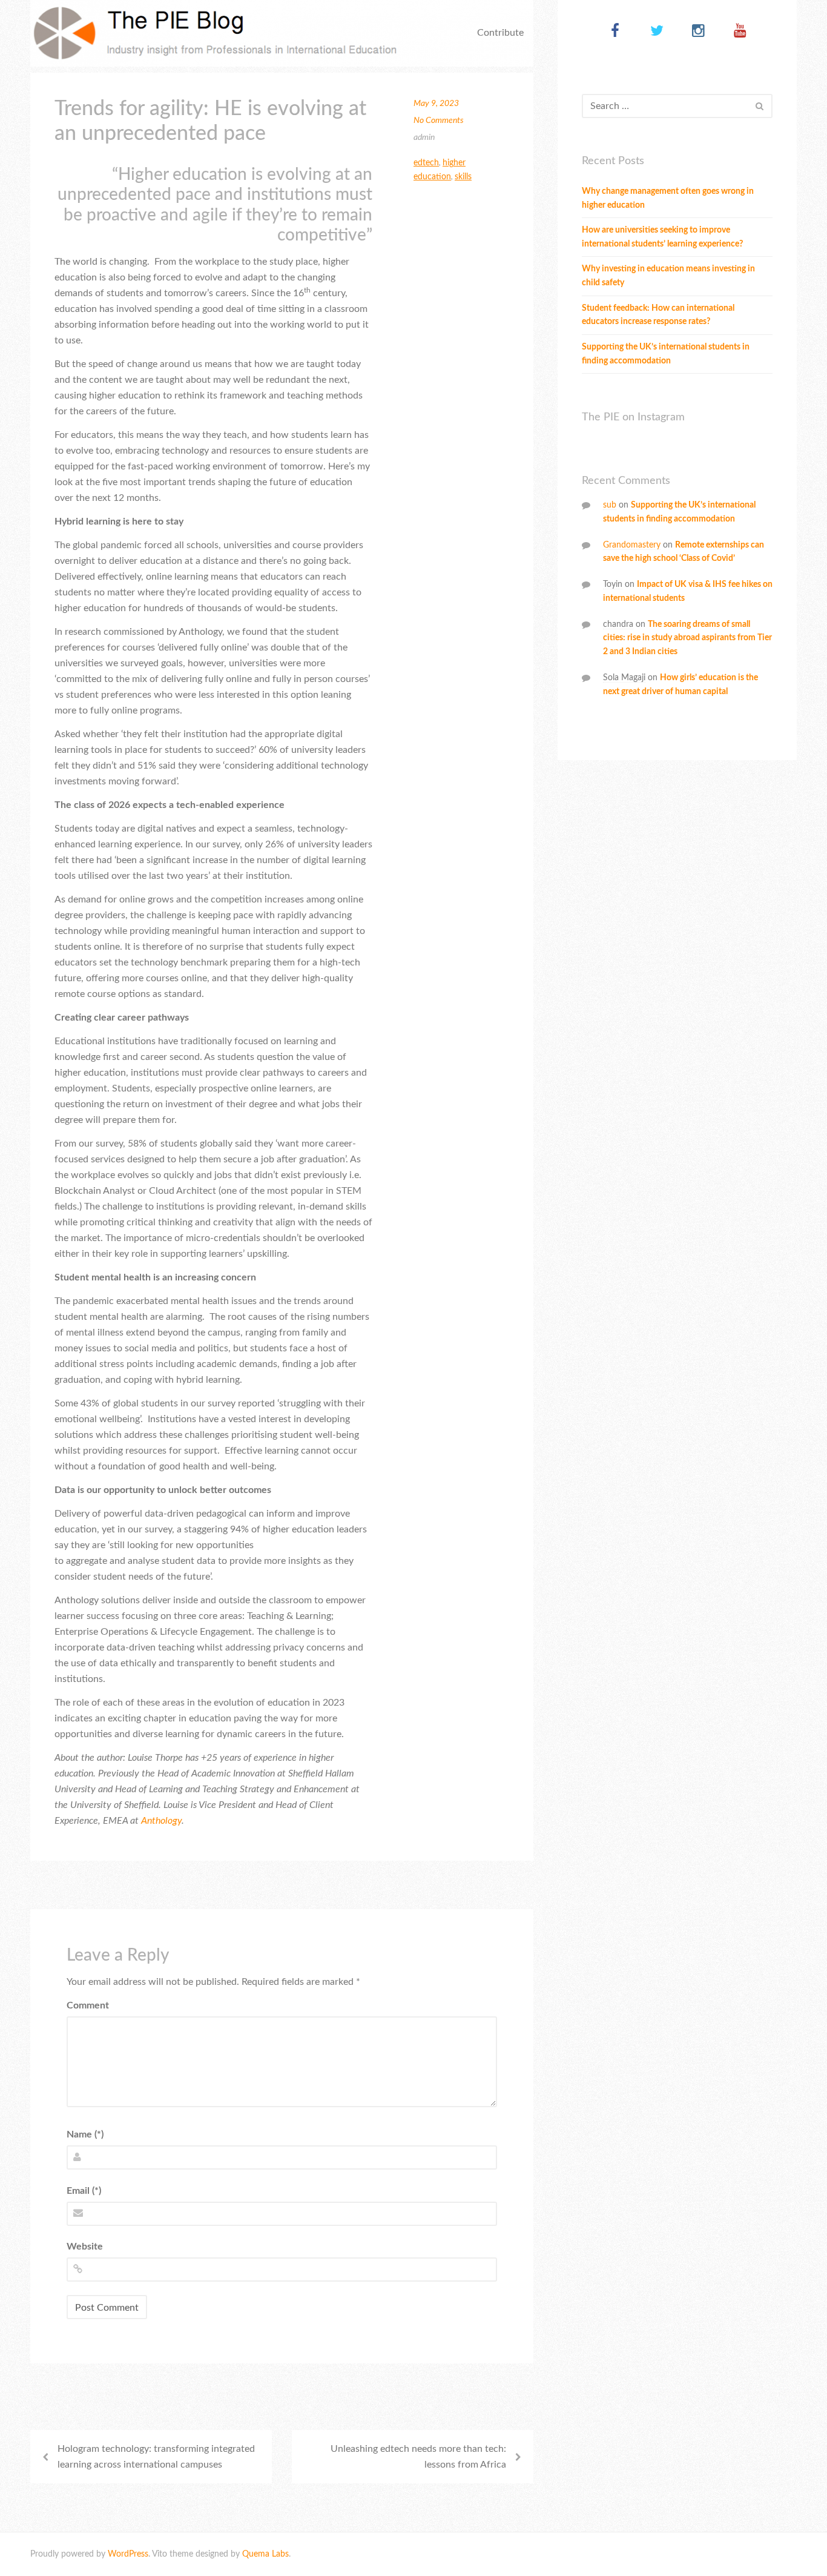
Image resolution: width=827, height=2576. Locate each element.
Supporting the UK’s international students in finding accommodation (666, 354)
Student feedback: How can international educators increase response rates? (658, 315)
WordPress (128, 2554)
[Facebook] (615, 32)
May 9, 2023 (436, 104)
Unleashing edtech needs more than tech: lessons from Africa (418, 2457)
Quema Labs (265, 2554)
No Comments (439, 121)
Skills (463, 177)
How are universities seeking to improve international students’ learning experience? (662, 237)
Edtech (426, 163)
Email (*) (84, 2191)
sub (610, 505)
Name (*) (85, 2134)
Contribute (500, 33)
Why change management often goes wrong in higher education (668, 198)
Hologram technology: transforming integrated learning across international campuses (156, 2457)
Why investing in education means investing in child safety (668, 276)
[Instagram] (698, 32)
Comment (88, 2005)
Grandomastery (632, 545)
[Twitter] (657, 32)
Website (85, 2247)
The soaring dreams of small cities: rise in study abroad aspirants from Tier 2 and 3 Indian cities (687, 638)
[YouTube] (740, 32)
